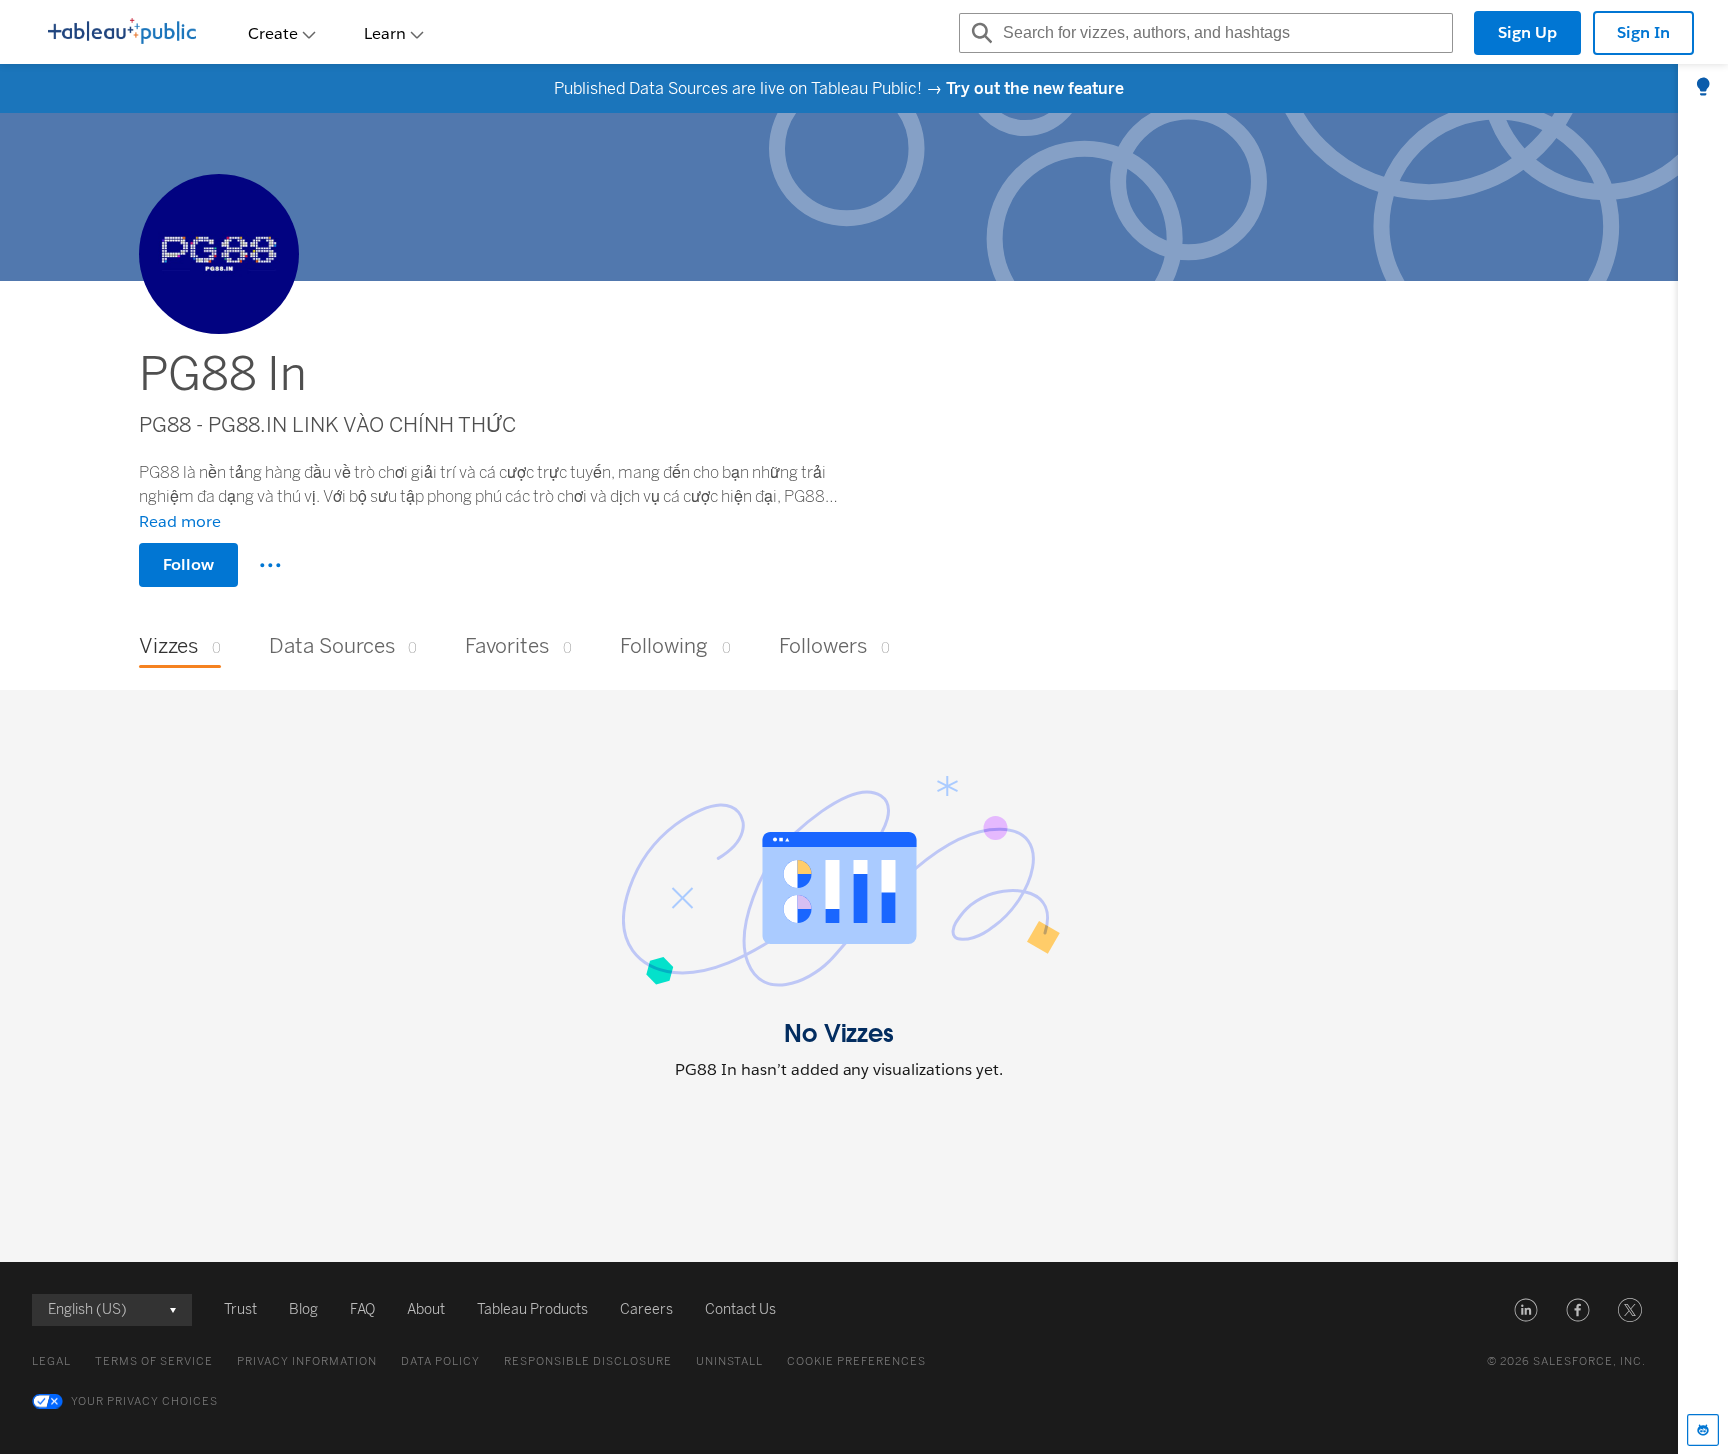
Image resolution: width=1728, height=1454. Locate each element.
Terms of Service (154, 1361)
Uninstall (729, 1361)
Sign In (1643, 32)
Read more (180, 521)
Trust (240, 1309)
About (426, 1309)
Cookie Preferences (856, 1361)
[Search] (979, 33)
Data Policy (440, 1361)
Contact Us (740, 1309)
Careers (646, 1309)
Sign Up (1527, 32)
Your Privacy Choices (144, 1401)
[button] (1526, 1310)
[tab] (1703, 88)
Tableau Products (532, 1309)
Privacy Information (307, 1361)
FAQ (362, 1309)
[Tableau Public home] (122, 33)
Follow (188, 564)
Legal (51, 1361)
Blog (303, 1309)
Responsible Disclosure (588, 1361)
